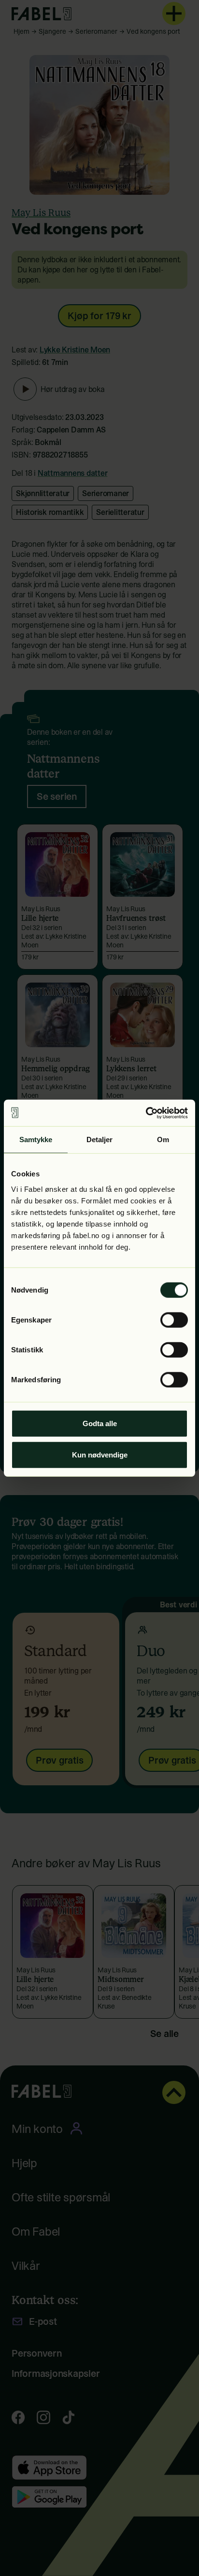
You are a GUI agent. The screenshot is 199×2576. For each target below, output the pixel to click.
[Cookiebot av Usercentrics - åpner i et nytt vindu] (146, 1113)
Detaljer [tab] (100, 1140)
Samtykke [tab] (36, 1140)
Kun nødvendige (100, 1455)
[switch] (174, 1320)
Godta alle (100, 1423)
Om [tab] (163, 1140)
